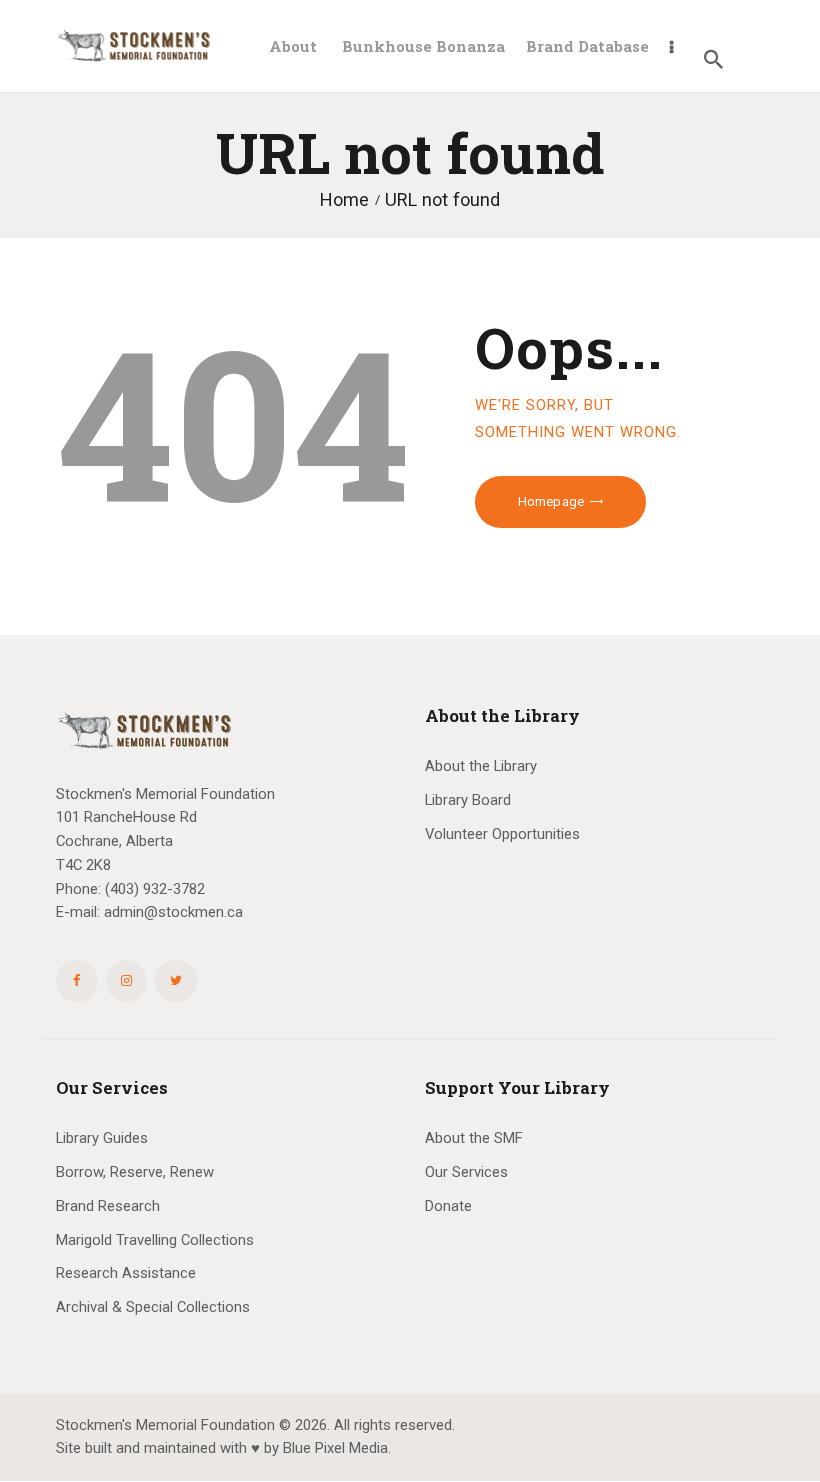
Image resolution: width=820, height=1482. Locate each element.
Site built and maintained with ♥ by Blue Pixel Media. (223, 1448)
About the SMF (474, 1138)
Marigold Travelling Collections (155, 1240)
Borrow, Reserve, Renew (135, 1172)
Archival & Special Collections (153, 1307)
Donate (448, 1206)
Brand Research (108, 1206)
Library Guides (102, 1138)
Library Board (468, 800)
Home (344, 199)
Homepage (551, 501)
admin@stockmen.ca (173, 912)
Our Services (466, 1172)
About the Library (481, 766)
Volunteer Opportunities (502, 834)
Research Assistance (126, 1273)
